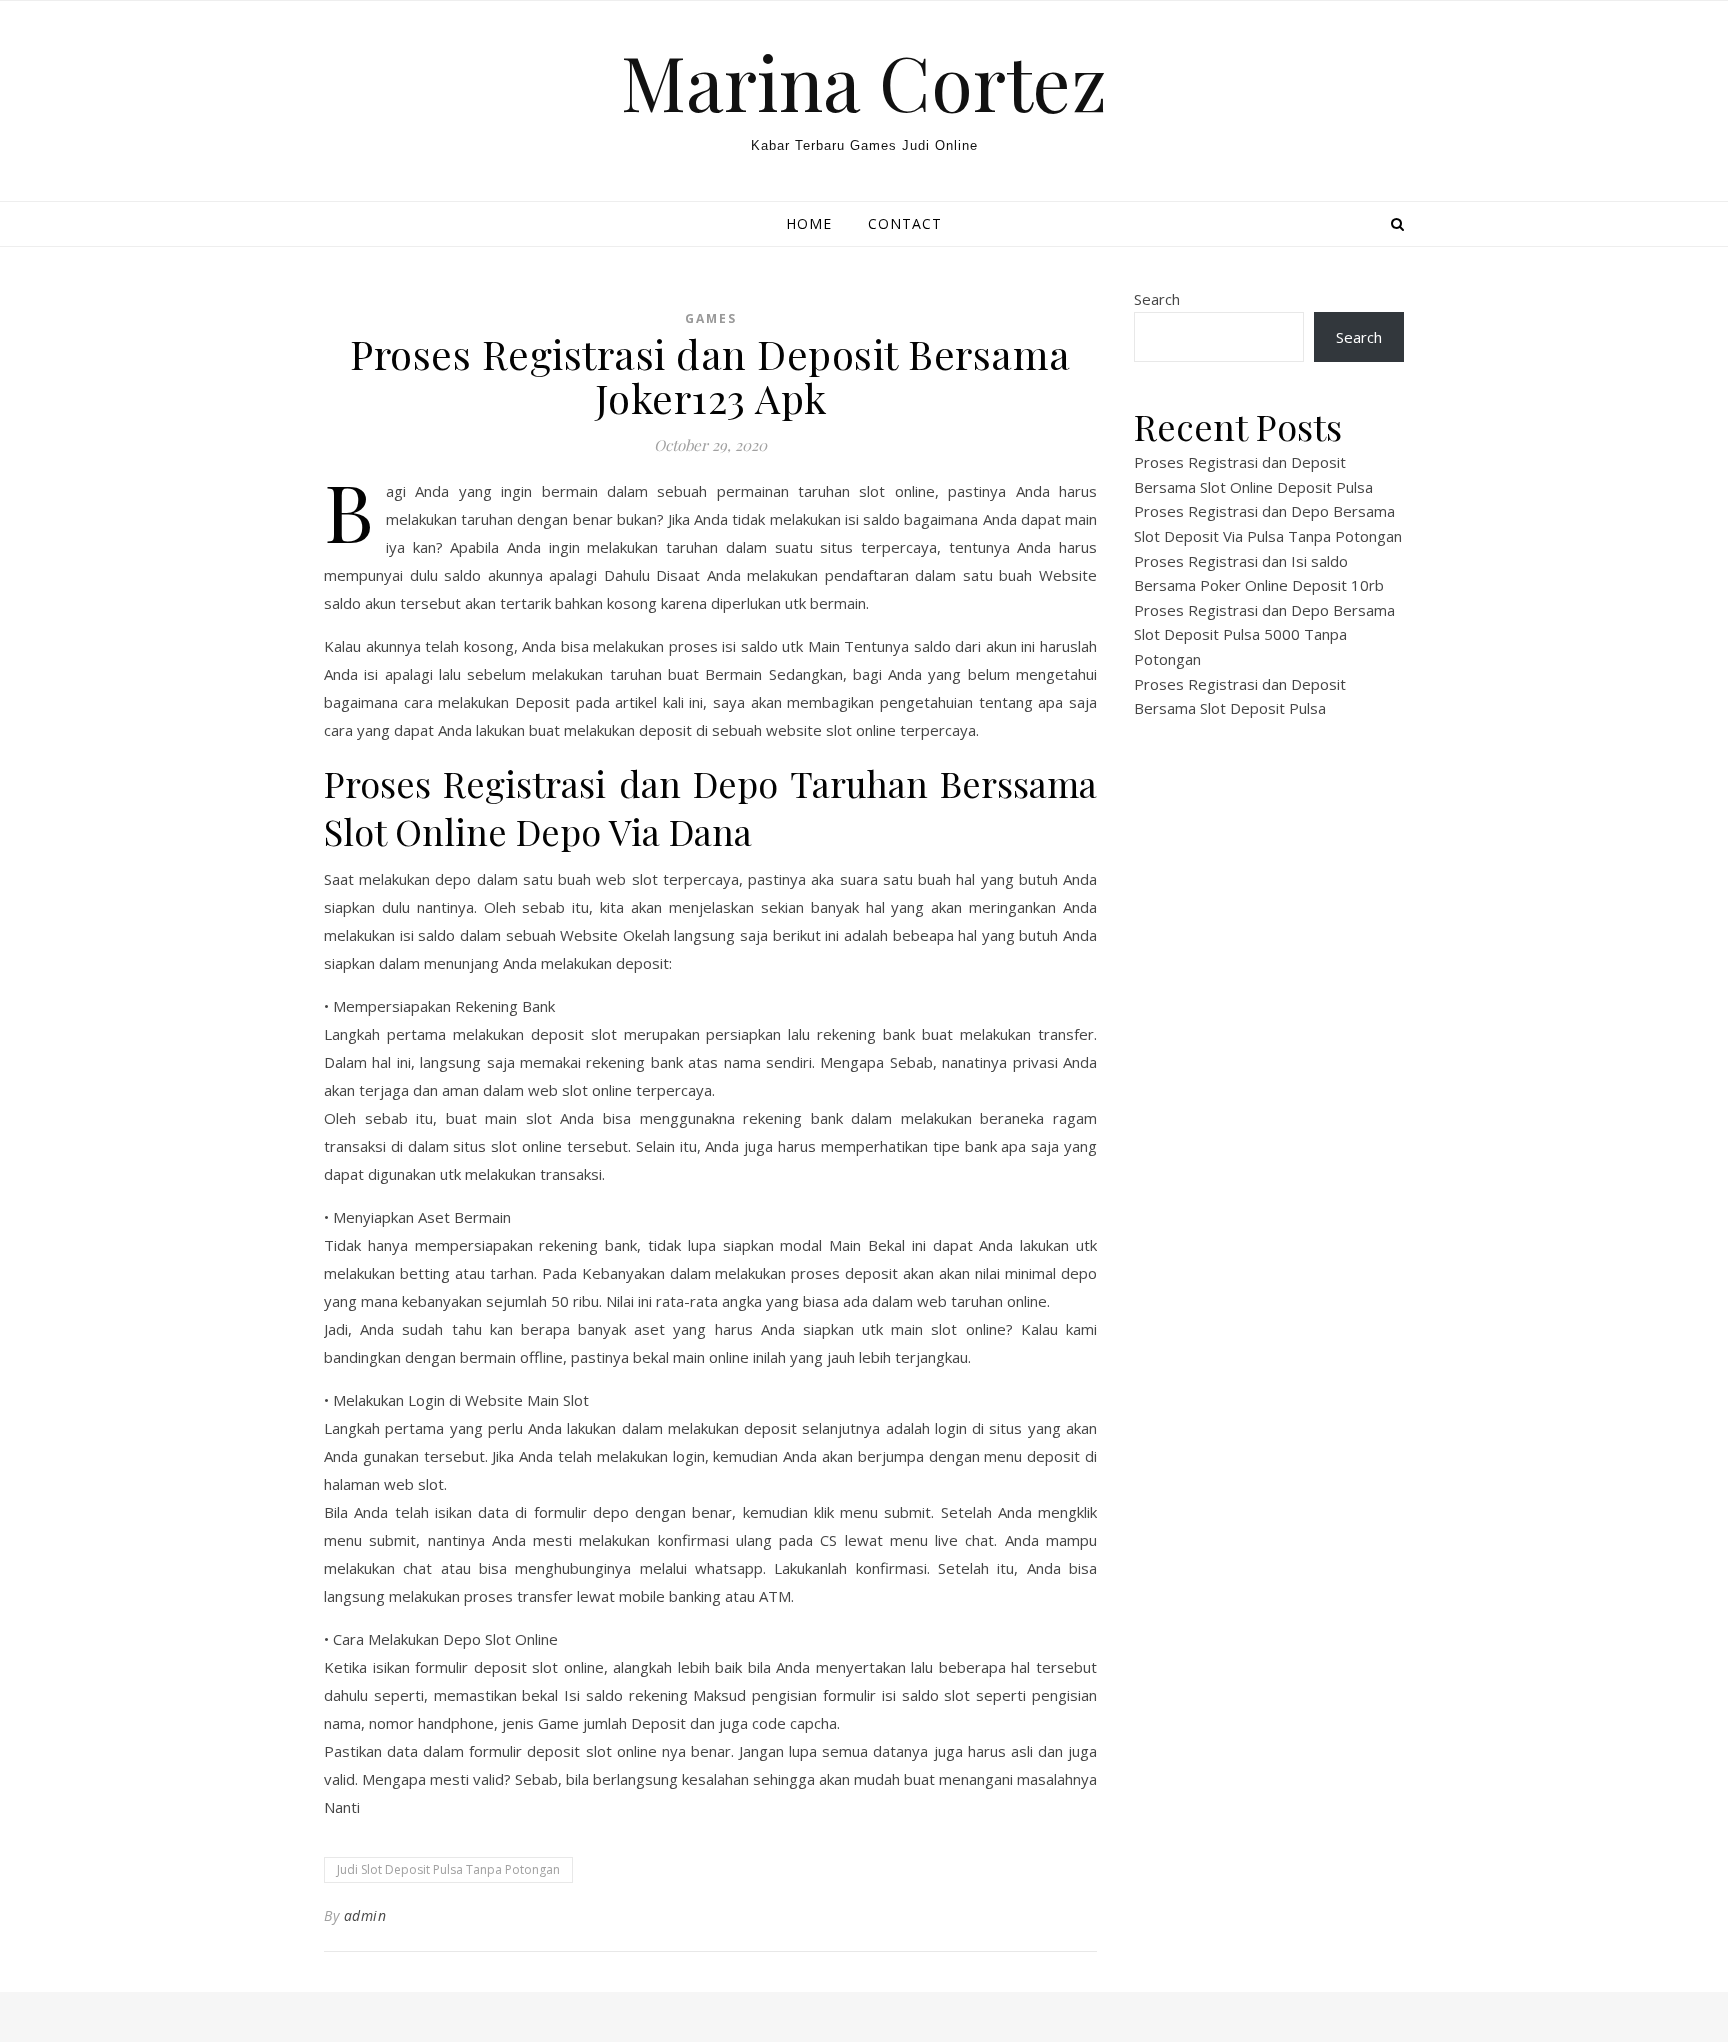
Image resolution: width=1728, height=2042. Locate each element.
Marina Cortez (864, 81)
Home (809, 223)
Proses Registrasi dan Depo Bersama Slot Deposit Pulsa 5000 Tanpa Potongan (1264, 634)
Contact (905, 223)
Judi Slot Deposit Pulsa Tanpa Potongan (448, 1869)
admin (365, 1915)
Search (1157, 299)
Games (711, 318)
